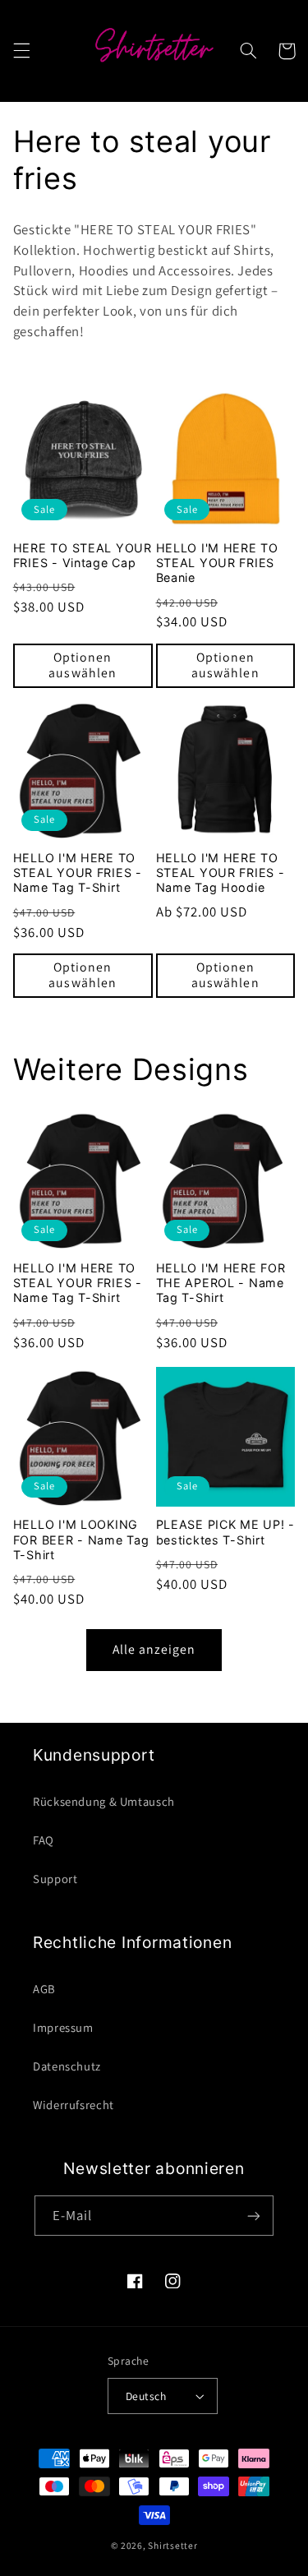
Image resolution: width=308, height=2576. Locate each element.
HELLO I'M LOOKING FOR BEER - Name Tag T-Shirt (81, 1539)
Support (55, 1879)
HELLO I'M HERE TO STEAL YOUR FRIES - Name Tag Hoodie (221, 873)
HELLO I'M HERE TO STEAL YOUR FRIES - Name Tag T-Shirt (78, 873)
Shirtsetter (172, 2545)
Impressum (63, 2027)
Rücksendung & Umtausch (104, 1801)
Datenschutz (67, 2066)
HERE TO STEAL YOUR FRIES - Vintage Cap (83, 555)
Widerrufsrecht (74, 2105)
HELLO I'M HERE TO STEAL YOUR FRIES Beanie (217, 563)
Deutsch (146, 2396)
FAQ (44, 1840)
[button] (21, 51)
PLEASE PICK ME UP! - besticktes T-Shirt (225, 1532)
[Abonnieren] (254, 2216)
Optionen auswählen (82, 665)
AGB (44, 1989)
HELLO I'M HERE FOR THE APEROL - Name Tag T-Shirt (221, 1283)
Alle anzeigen (154, 1649)
